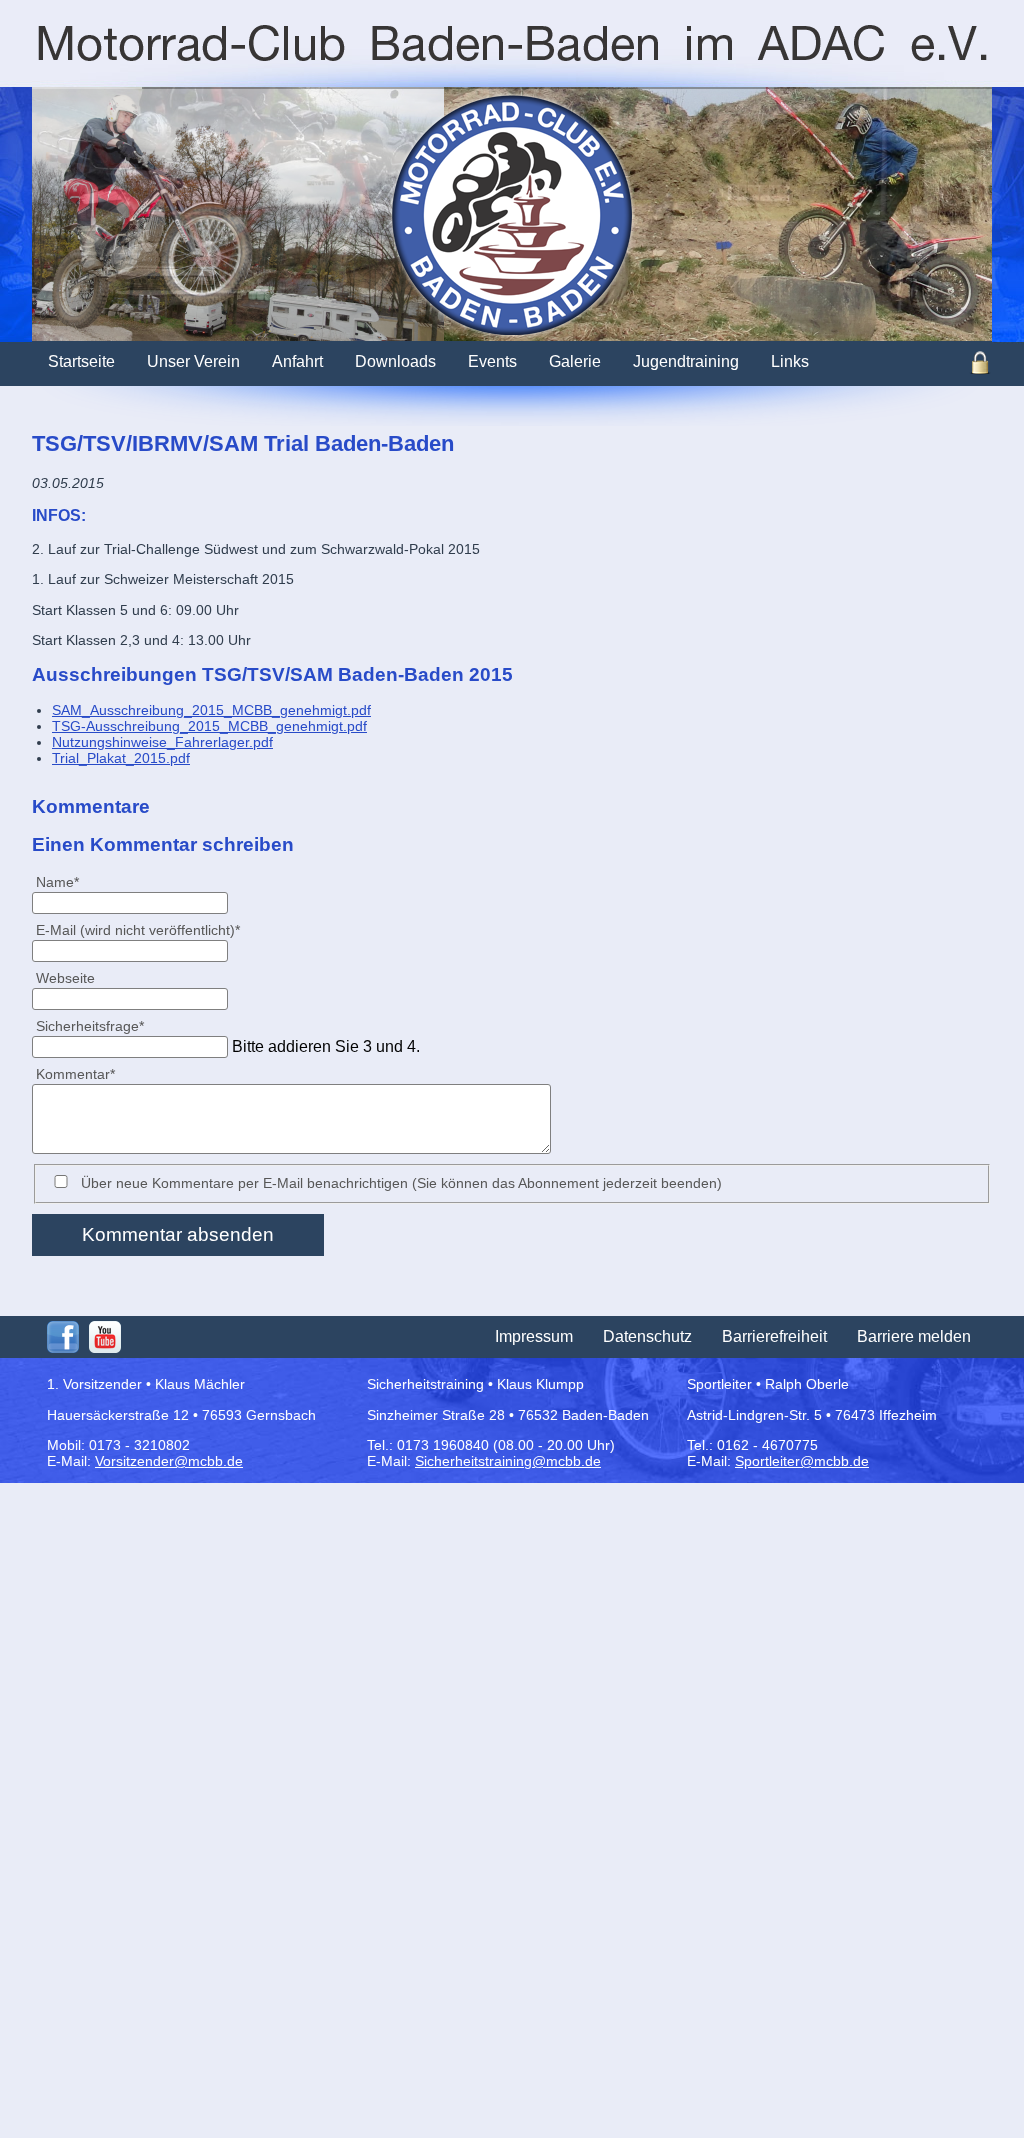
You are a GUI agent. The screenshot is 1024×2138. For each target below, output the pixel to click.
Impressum (534, 1336)
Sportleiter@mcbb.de (802, 1461)
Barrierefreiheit (774, 1336)
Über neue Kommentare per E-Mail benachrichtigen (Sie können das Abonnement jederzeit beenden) (401, 1183)
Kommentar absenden (178, 1234)
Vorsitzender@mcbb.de (169, 1461)
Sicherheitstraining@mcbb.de (508, 1461)
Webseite (65, 978)
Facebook (63, 1337)
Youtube (105, 1337)
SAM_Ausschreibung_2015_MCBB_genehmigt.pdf (211, 710)
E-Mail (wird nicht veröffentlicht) (137, 929)
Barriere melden (914, 1336)
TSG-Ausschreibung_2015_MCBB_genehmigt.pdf (209, 726)
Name (65, 881)
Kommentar (75, 1073)
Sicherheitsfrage (89, 1025)
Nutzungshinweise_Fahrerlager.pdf (162, 742)
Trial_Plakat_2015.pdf (121, 758)
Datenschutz (647, 1336)
